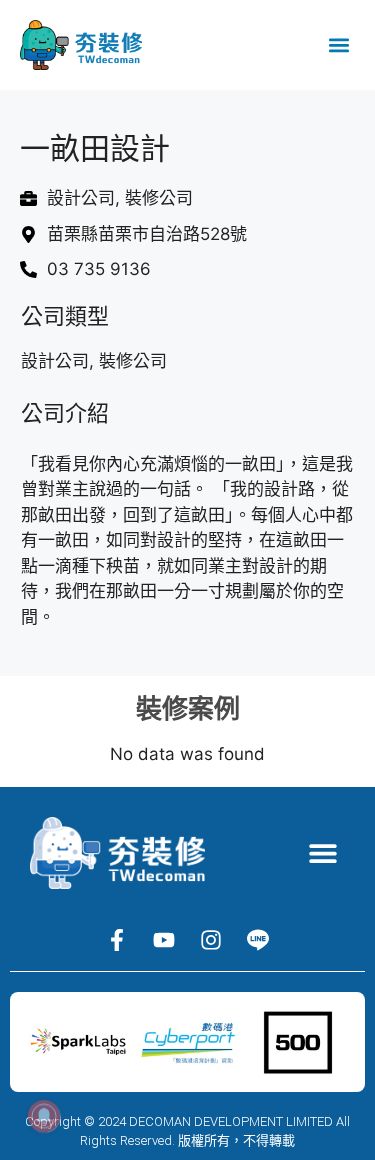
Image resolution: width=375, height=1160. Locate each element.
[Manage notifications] (44, 1116)
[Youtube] (164, 940)
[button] (338, 45)
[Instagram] (211, 940)
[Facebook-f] (117, 940)
